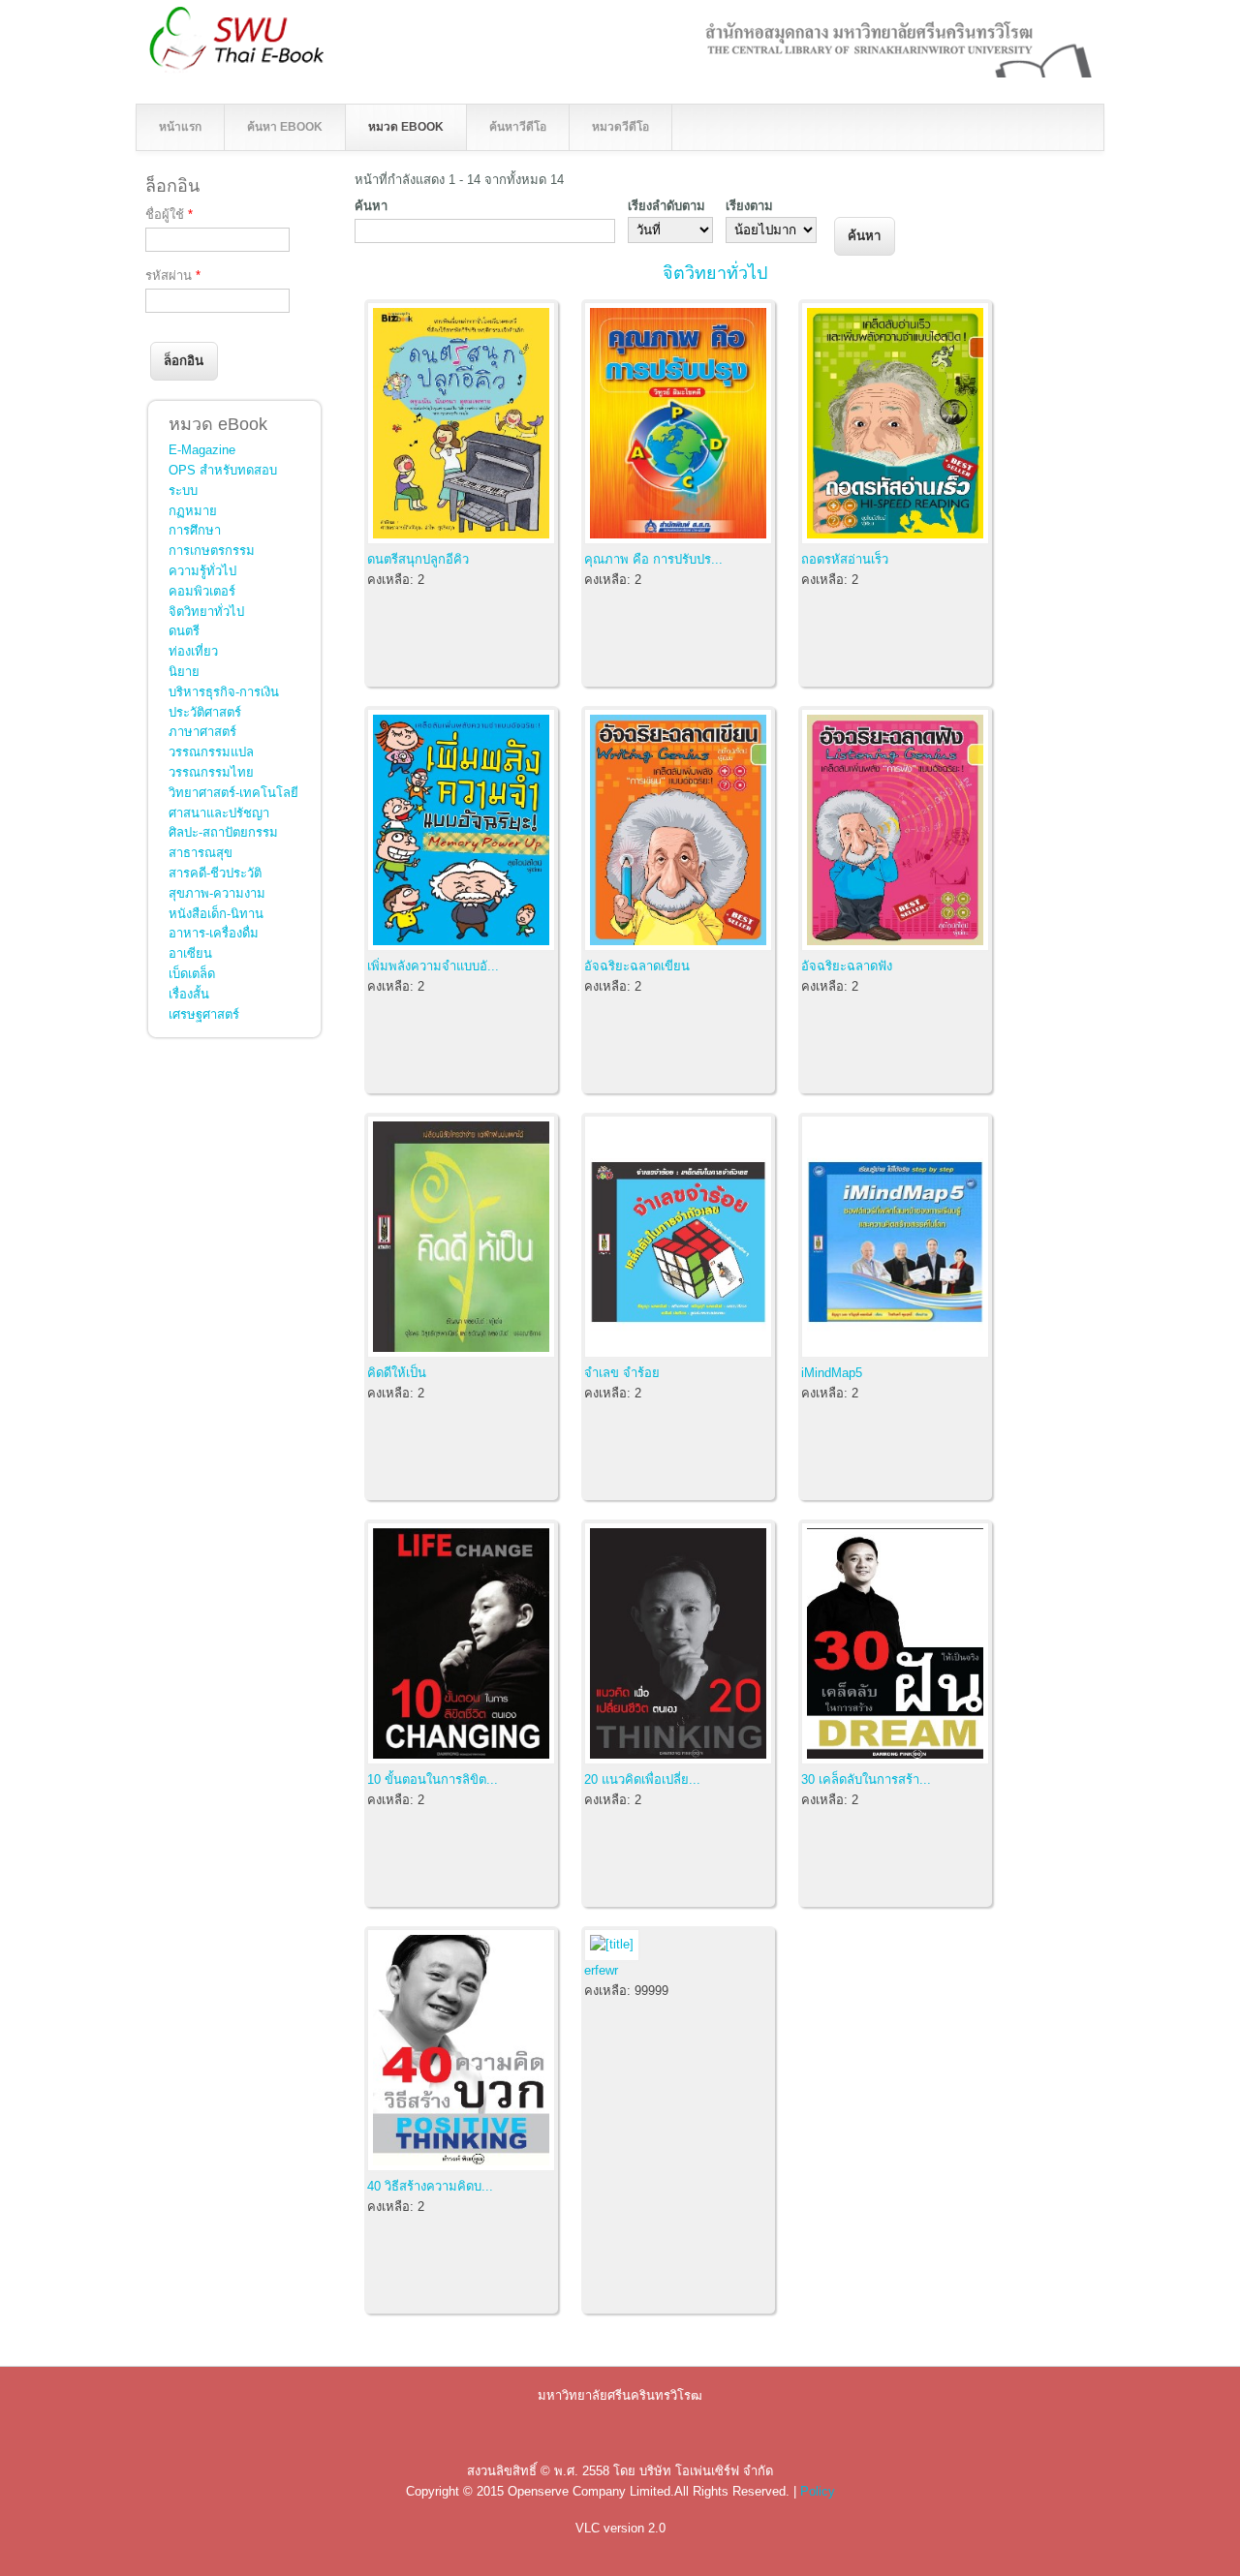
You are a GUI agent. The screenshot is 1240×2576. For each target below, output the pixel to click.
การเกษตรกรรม (212, 551)
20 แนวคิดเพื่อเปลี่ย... (642, 1779)
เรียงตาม (749, 206)
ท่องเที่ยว (193, 651)
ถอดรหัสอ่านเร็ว (845, 559)
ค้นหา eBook (285, 127)
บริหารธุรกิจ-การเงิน (224, 692)
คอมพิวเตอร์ (202, 591)
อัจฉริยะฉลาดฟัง (847, 966)
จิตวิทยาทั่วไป (715, 273)
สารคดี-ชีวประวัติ (215, 873)
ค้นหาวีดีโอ (518, 127)
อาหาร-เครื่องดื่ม (214, 933)
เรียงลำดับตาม (666, 206)
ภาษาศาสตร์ (202, 732)
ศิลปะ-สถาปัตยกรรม (223, 832)
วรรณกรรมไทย (211, 772)
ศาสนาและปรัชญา (219, 813)
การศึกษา (195, 530)
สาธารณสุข (201, 853)
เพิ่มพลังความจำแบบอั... (433, 966)
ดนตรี (184, 631)
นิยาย (184, 672)
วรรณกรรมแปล (211, 752)
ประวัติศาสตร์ (205, 712)
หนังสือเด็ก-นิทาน (216, 914)
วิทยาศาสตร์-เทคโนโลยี (233, 793)
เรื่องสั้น (189, 994)
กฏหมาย (193, 511)
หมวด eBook (406, 127)
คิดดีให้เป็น (397, 1373)
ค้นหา (371, 206)
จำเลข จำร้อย (622, 1373)
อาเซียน (190, 953)
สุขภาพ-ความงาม (217, 893)
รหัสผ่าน (173, 276)
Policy (818, 2491)
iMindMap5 (832, 1373)
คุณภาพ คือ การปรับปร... (653, 559)
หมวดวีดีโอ (620, 127)
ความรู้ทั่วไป (202, 571)
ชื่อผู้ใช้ (169, 215)
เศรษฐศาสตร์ (204, 1014)
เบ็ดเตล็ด (192, 974)
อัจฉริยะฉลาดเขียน (637, 966)
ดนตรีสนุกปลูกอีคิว (418, 559)
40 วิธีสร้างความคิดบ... (430, 2186)
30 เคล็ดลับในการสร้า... (866, 1779)
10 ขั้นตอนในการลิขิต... (433, 1779)
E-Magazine (202, 450)
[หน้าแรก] (165, 68)
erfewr (601, 1970)
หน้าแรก (180, 127)
